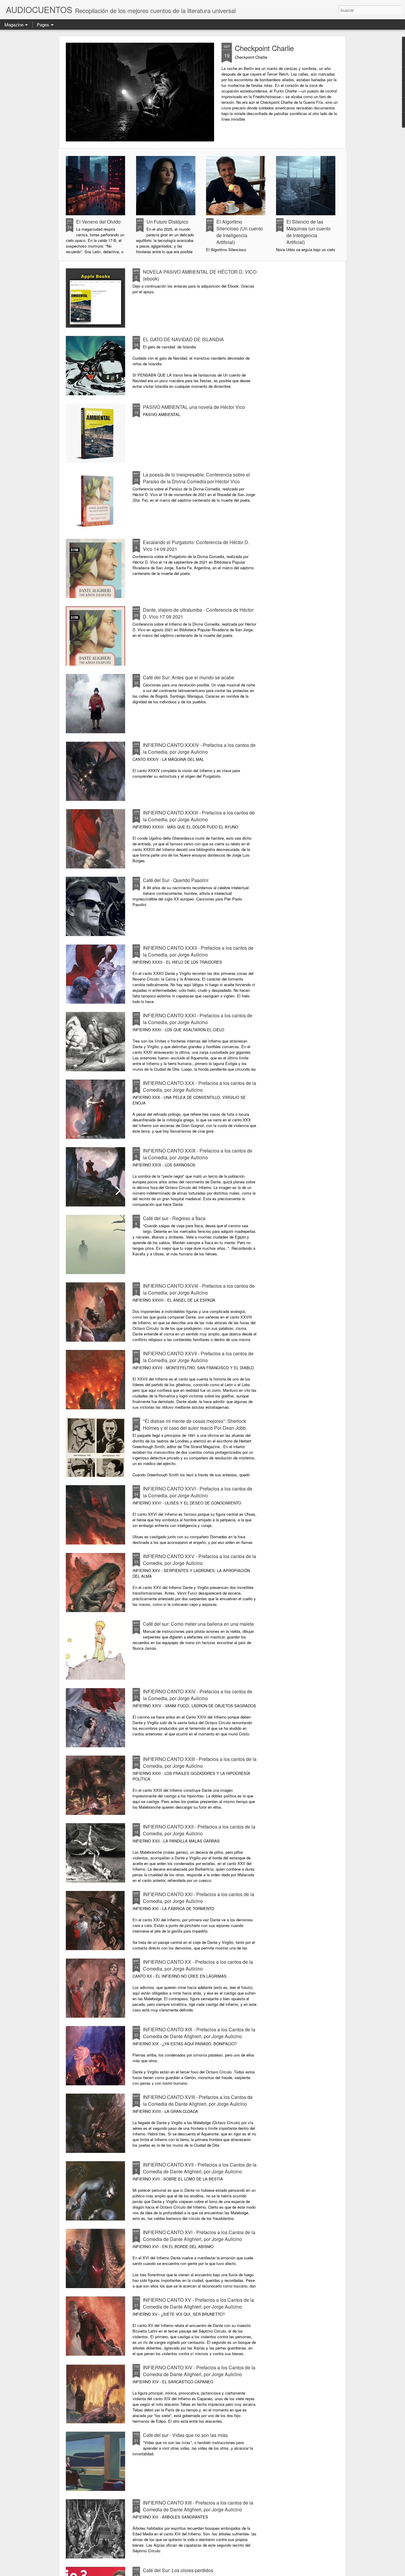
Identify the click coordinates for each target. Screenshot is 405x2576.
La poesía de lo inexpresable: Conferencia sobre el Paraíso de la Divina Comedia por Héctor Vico (196, 478)
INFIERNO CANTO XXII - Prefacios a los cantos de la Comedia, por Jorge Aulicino (199, 1830)
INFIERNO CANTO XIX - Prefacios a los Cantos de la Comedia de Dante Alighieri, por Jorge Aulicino (199, 2033)
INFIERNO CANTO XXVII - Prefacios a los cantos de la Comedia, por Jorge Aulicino (198, 1357)
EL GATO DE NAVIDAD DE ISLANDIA (183, 339)
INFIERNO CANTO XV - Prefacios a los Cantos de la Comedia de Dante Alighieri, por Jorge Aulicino (198, 2303)
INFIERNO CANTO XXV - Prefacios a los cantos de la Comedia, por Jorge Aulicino (200, 1560)
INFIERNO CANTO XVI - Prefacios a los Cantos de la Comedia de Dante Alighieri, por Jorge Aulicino (199, 2236)
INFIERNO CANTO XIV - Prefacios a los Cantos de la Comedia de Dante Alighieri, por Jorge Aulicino (199, 2371)
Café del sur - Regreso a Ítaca (174, 1218)
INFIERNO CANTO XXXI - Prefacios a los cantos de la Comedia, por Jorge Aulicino (198, 1019)
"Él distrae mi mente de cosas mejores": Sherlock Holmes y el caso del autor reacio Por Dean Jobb (194, 1424)
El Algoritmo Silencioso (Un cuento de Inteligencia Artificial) (240, 232)
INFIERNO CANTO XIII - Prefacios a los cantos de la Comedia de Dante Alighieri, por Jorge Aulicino (198, 2506)
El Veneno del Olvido (98, 222)
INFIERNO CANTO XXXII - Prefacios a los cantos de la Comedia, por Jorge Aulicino (198, 951)
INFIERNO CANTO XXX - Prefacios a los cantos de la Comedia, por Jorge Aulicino (200, 1086)
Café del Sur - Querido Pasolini (176, 880)
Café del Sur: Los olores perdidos (178, 2570)
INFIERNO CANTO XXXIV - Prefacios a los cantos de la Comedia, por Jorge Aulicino (199, 748)
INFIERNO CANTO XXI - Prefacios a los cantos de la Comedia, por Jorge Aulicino (198, 1898)
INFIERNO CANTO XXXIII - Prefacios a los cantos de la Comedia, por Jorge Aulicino (199, 816)
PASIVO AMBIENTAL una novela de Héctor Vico (194, 407)
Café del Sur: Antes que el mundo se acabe (189, 677)
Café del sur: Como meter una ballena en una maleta (198, 1624)
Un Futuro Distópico (167, 222)
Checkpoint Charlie (264, 48)
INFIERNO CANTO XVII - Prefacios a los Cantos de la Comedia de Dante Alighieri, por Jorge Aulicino (200, 2168)
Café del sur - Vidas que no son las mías (185, 2435)
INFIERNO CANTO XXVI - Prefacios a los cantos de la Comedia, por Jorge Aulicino (198, 1492)
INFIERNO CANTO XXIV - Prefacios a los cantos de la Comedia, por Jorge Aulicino (198, 1695)
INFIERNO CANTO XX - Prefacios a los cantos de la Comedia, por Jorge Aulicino (198, 1965)
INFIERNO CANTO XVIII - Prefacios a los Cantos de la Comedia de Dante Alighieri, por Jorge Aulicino (198, 2100)
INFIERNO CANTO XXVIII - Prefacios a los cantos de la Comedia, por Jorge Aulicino (199, 1289)
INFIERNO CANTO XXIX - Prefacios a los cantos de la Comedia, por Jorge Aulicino (198, 1154)
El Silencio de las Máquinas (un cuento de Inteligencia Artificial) (308, 232)
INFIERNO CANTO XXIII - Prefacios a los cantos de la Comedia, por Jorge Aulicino (200, 1762)
